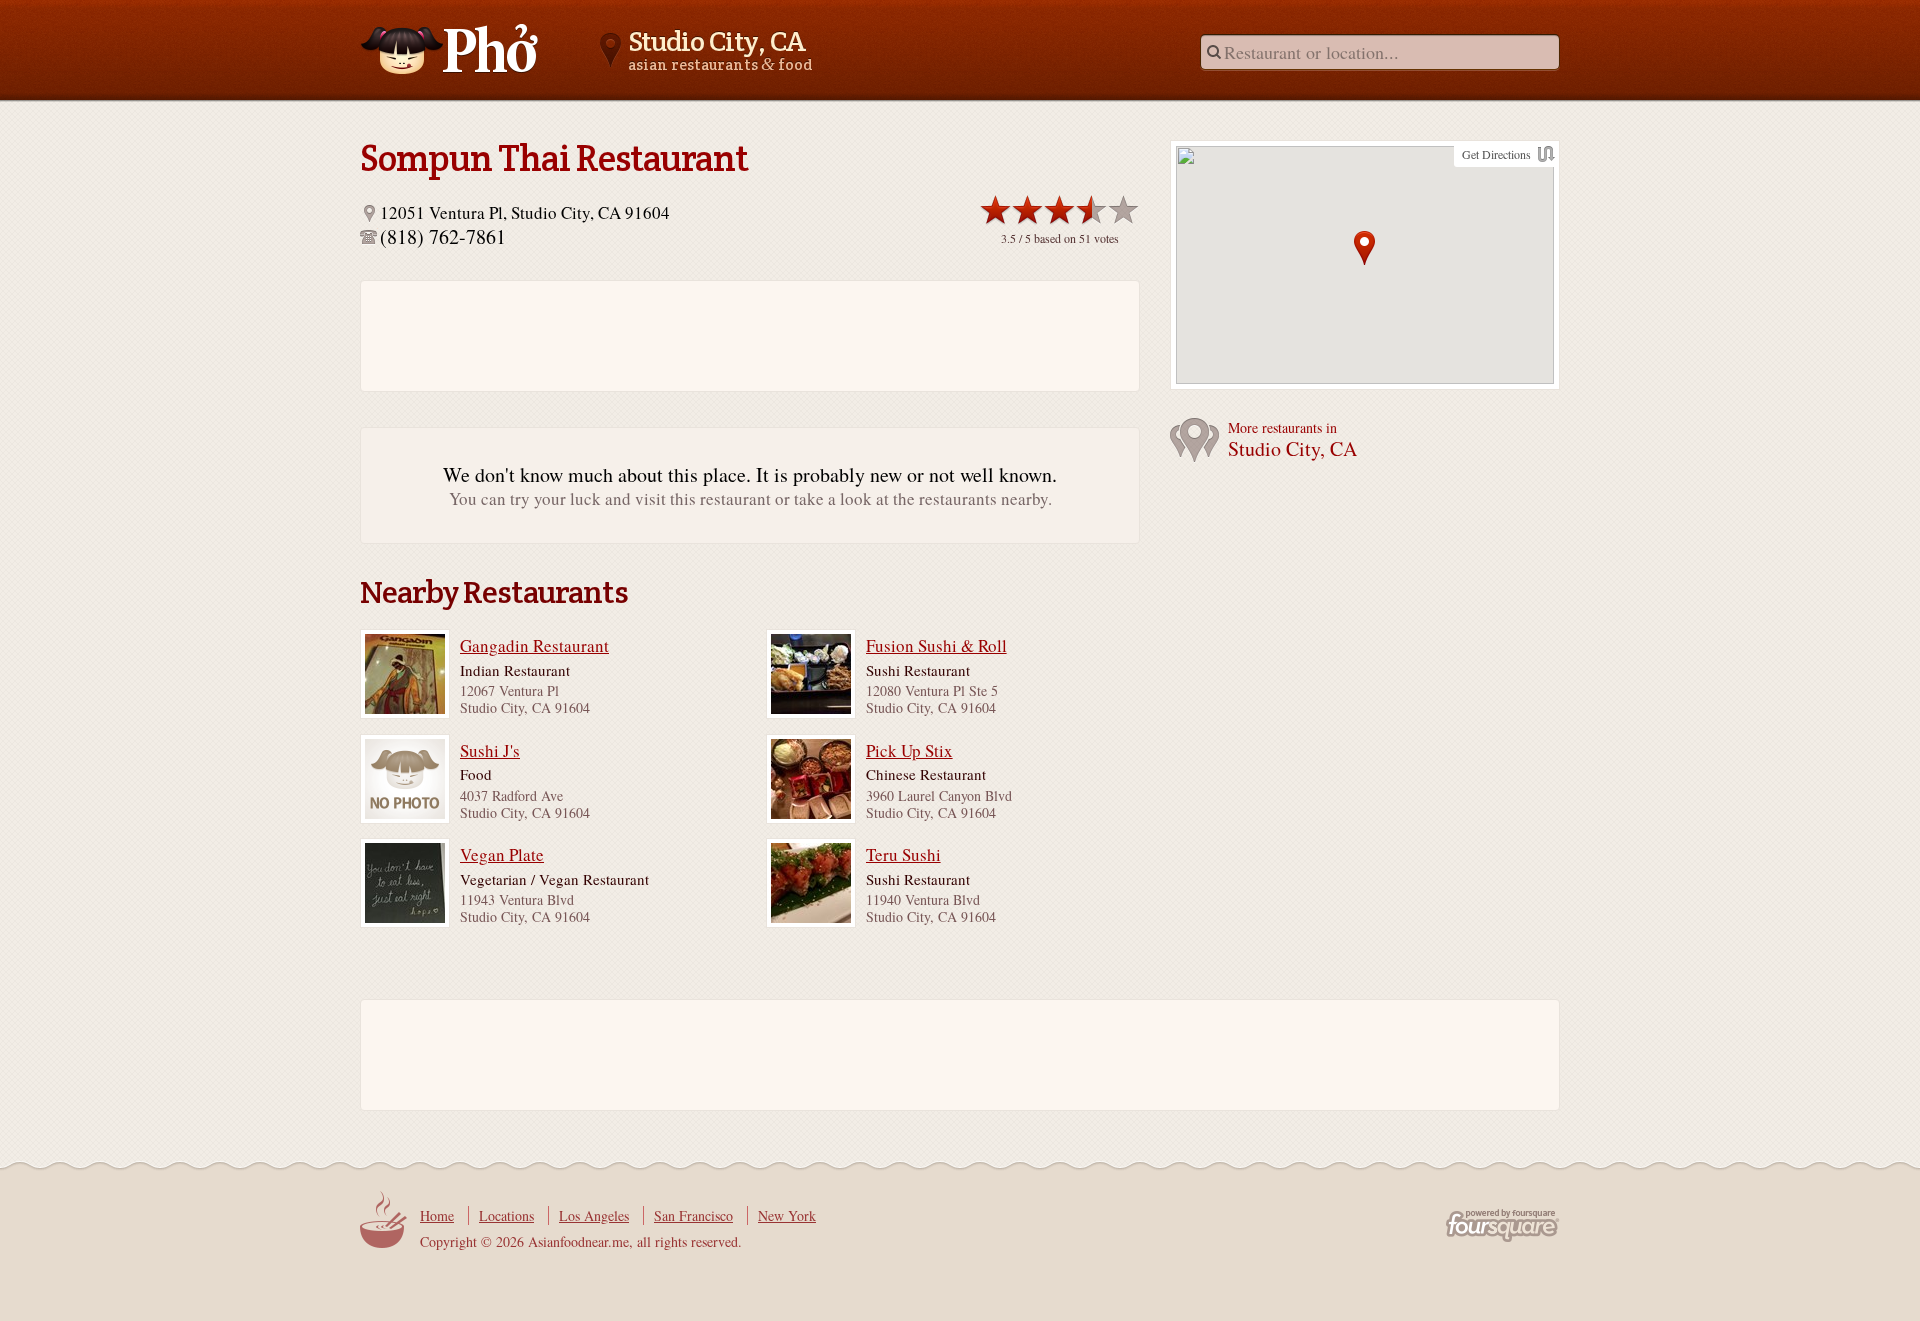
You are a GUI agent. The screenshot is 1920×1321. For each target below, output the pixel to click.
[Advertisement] (740, 336)
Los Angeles (594, 1215)
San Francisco (693, 1215)
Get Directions (1496, 154)
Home (437, 1215)
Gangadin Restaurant (534, 646)
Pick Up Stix (909, 751)
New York (787, 1215)
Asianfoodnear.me (450, 49)
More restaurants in (1292, 440)
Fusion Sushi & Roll (936, 646)
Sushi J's (490, 751)
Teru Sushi (903, 855)
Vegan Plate (502, 855)
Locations (506, 1215)
